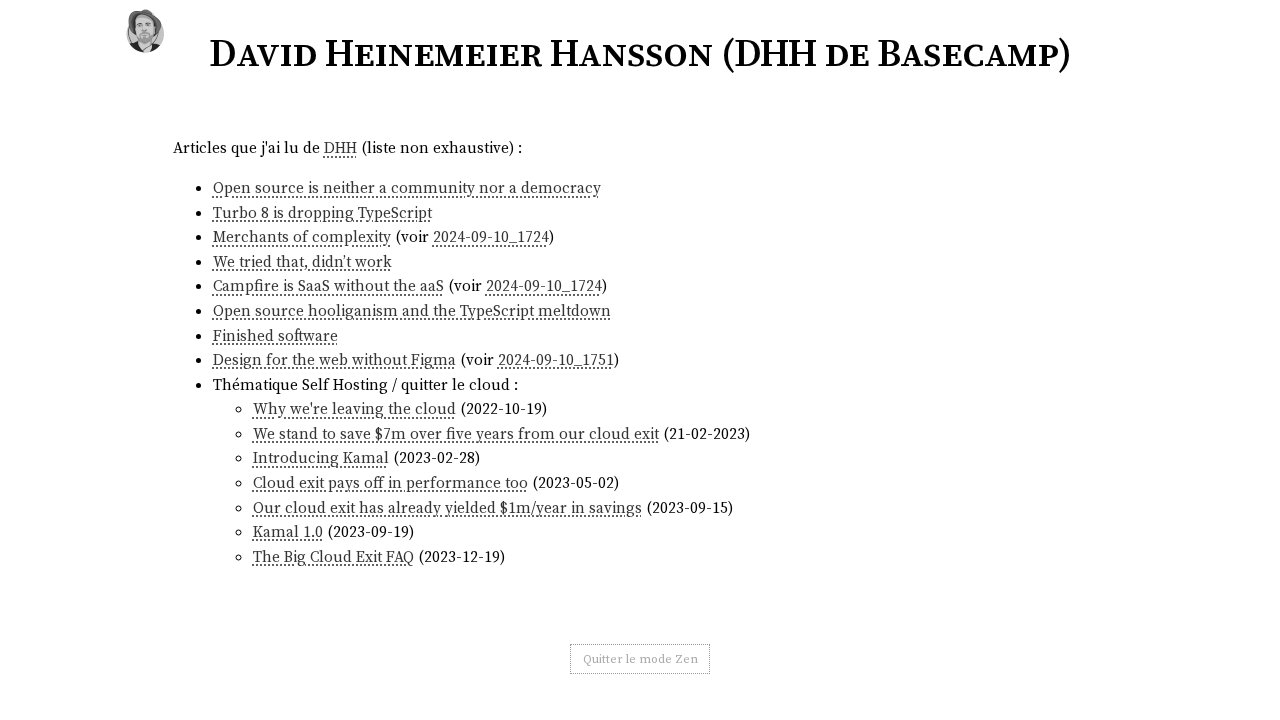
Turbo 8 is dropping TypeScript (322, 212)
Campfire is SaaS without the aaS (328, 285)
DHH (340, 147)
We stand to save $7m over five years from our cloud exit (456, 433)
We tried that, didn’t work (302, 261)
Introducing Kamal (321, 457)
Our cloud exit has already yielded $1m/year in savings (447, 507)
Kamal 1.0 (288, 531)
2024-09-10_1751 (556, 359)
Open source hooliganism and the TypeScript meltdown (412, 310)
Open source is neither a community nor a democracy (407, 187)
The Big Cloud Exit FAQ (333, 556)
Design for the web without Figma (334, 359)
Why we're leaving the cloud (354, 408)
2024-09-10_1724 (491, 236)
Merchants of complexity (302, 236)
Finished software (275, 335)
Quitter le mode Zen (640, 659)
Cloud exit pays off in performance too (390, 482)
